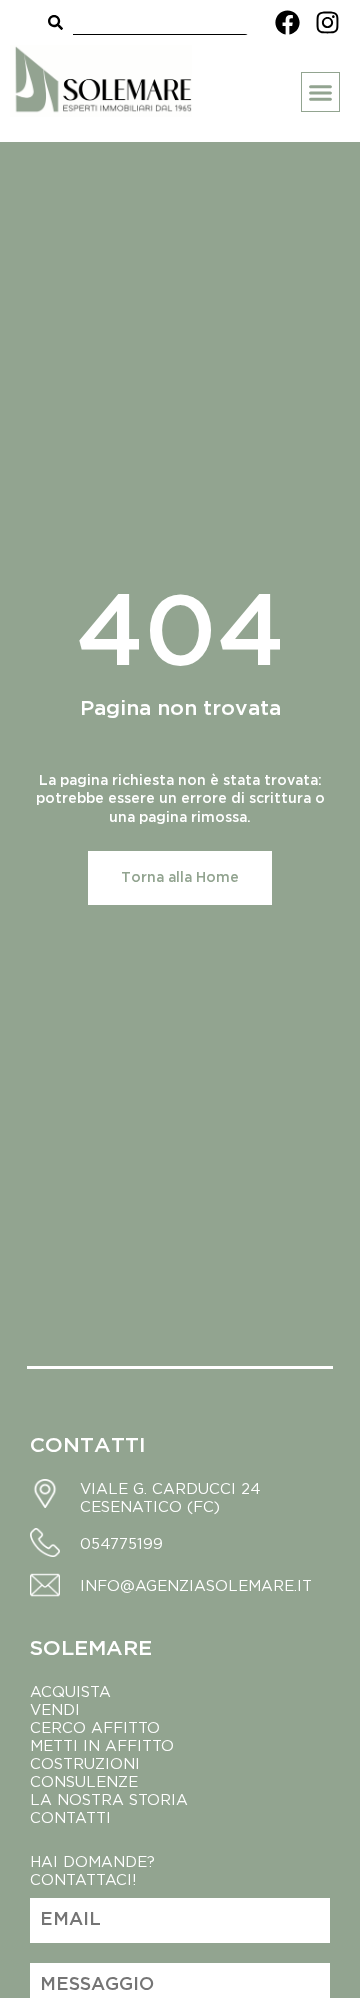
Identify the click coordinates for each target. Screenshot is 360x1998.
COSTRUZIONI (85, 1763)
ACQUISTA (70, 1691)
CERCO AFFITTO (95, 1727)
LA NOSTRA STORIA (111, 1799)
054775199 (121, 1543)
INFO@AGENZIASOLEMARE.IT (196, 1585)
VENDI (55, 1709)
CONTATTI (70, 1817)
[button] (321, 92)
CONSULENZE (84, 1781)
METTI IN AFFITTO (102, 1745)
